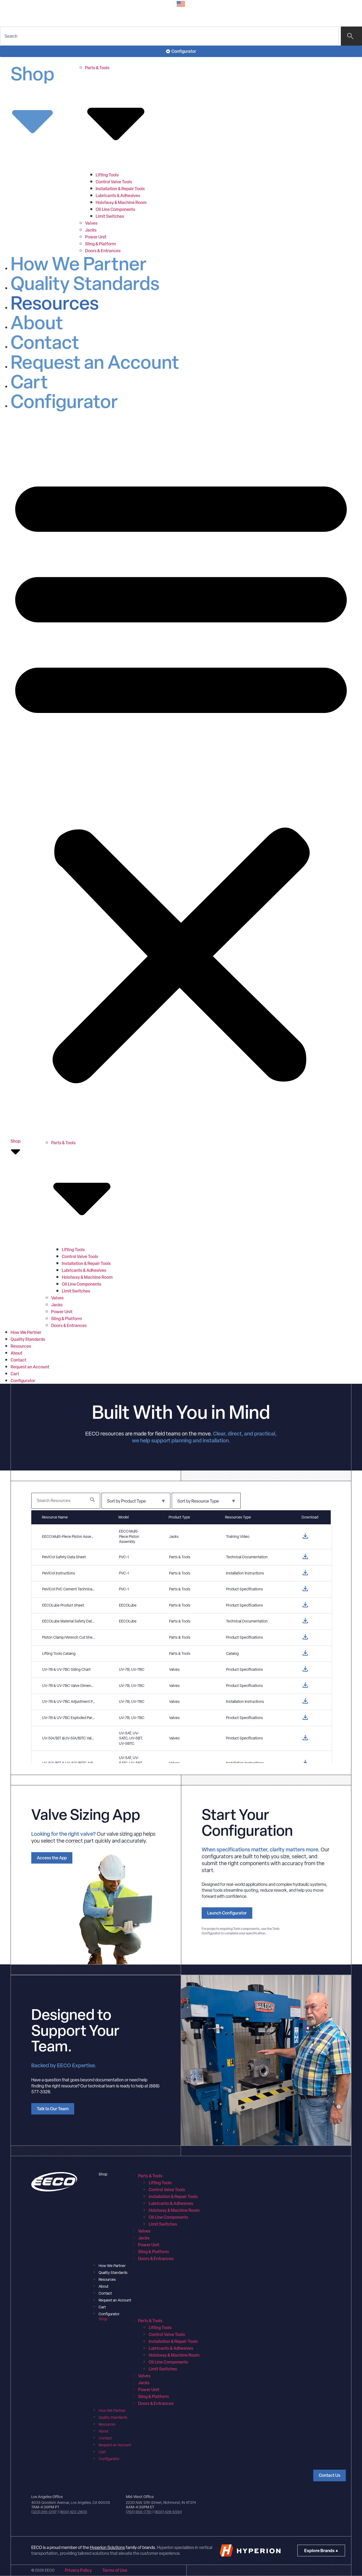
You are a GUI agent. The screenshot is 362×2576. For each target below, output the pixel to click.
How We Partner (79, 264)
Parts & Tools (150, 2176)
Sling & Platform (100, 244)
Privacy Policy (78, 2570)
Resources (55, 303)
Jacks (91, 230)
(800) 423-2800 (73, 2512)
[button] (181, 775)
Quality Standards (85, 283)
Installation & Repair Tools (120, 189)
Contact (45, 342)
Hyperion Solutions (107, 2547)
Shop (32, 75)
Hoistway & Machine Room (121, 202)
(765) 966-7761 (139, 2512)
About (37, 322)
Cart (29, 382)
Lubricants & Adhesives (118, 195)
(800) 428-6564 (168, 2512)
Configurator (64, 401)
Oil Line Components (115, 209)
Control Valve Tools (114, 182)
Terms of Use (115, 2570)
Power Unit (96, 237)
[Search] (351, 36)
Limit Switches (110, 216)
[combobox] (169, 36)
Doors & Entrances (103, 251)
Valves (91, 223)
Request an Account (95, 362)
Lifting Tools (107, 175)
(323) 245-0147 (44, 2512)
